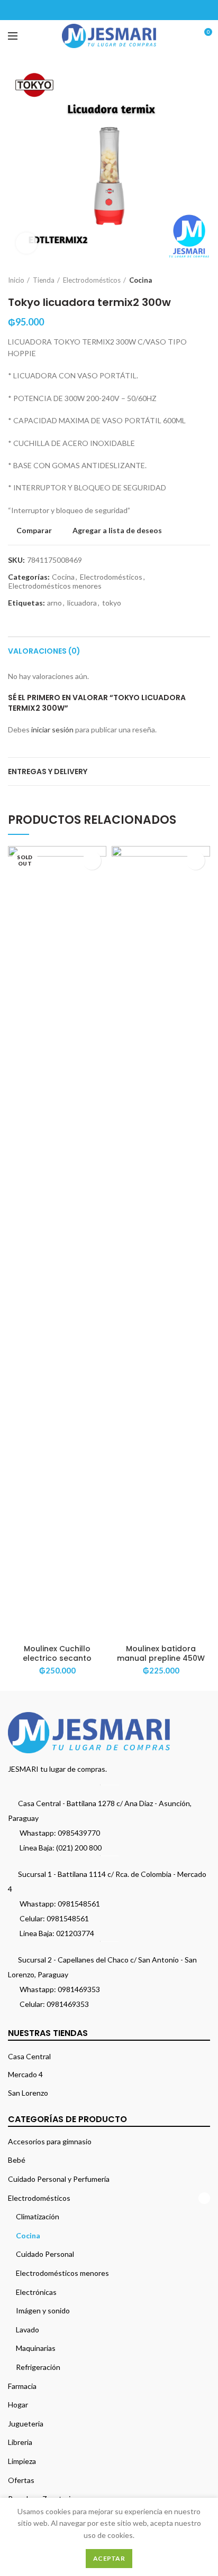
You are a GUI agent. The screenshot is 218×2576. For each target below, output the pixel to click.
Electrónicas (36, 2292)
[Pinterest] (109, 10)
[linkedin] (122, 10)
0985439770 (79, 1833)
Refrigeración (38, 2367)
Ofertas (21, 2480)
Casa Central (29, 2056)
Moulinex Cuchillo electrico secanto (57, 1653)
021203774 (75, 1933)
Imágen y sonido (43, 2310)
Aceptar (109, 2558)
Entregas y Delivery (48, 771)
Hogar (18, 2405)
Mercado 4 (25, 2074)
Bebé (17, 2160)
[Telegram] (136, 10)
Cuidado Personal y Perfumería (59, 2179)
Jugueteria (26, 2424)
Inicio (16, 280)
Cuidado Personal (45, 2254)
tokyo (112, 603)
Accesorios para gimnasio (50, 2141)
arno (54, 603)
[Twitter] (96, 10)
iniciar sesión (52, 729)
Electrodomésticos (92, 280)
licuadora (82, 603)
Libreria (20, 2442)
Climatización (38, 2216)
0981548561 (79, 1904)
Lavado (28, 2329)
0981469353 (79, 1989)
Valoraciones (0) (44, 651)
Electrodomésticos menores (55, 586)
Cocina (140, 280)
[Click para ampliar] (26, 243)
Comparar (34, 531)
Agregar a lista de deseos (117, 531)
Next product (205, 280)
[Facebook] (83, 10)
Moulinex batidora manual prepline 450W (161, 1653)
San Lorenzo (28, 2093)
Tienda (44, 280)
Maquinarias (36, 2348)
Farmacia (22, 2386)
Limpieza (22, 2461)
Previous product (184, 280)
